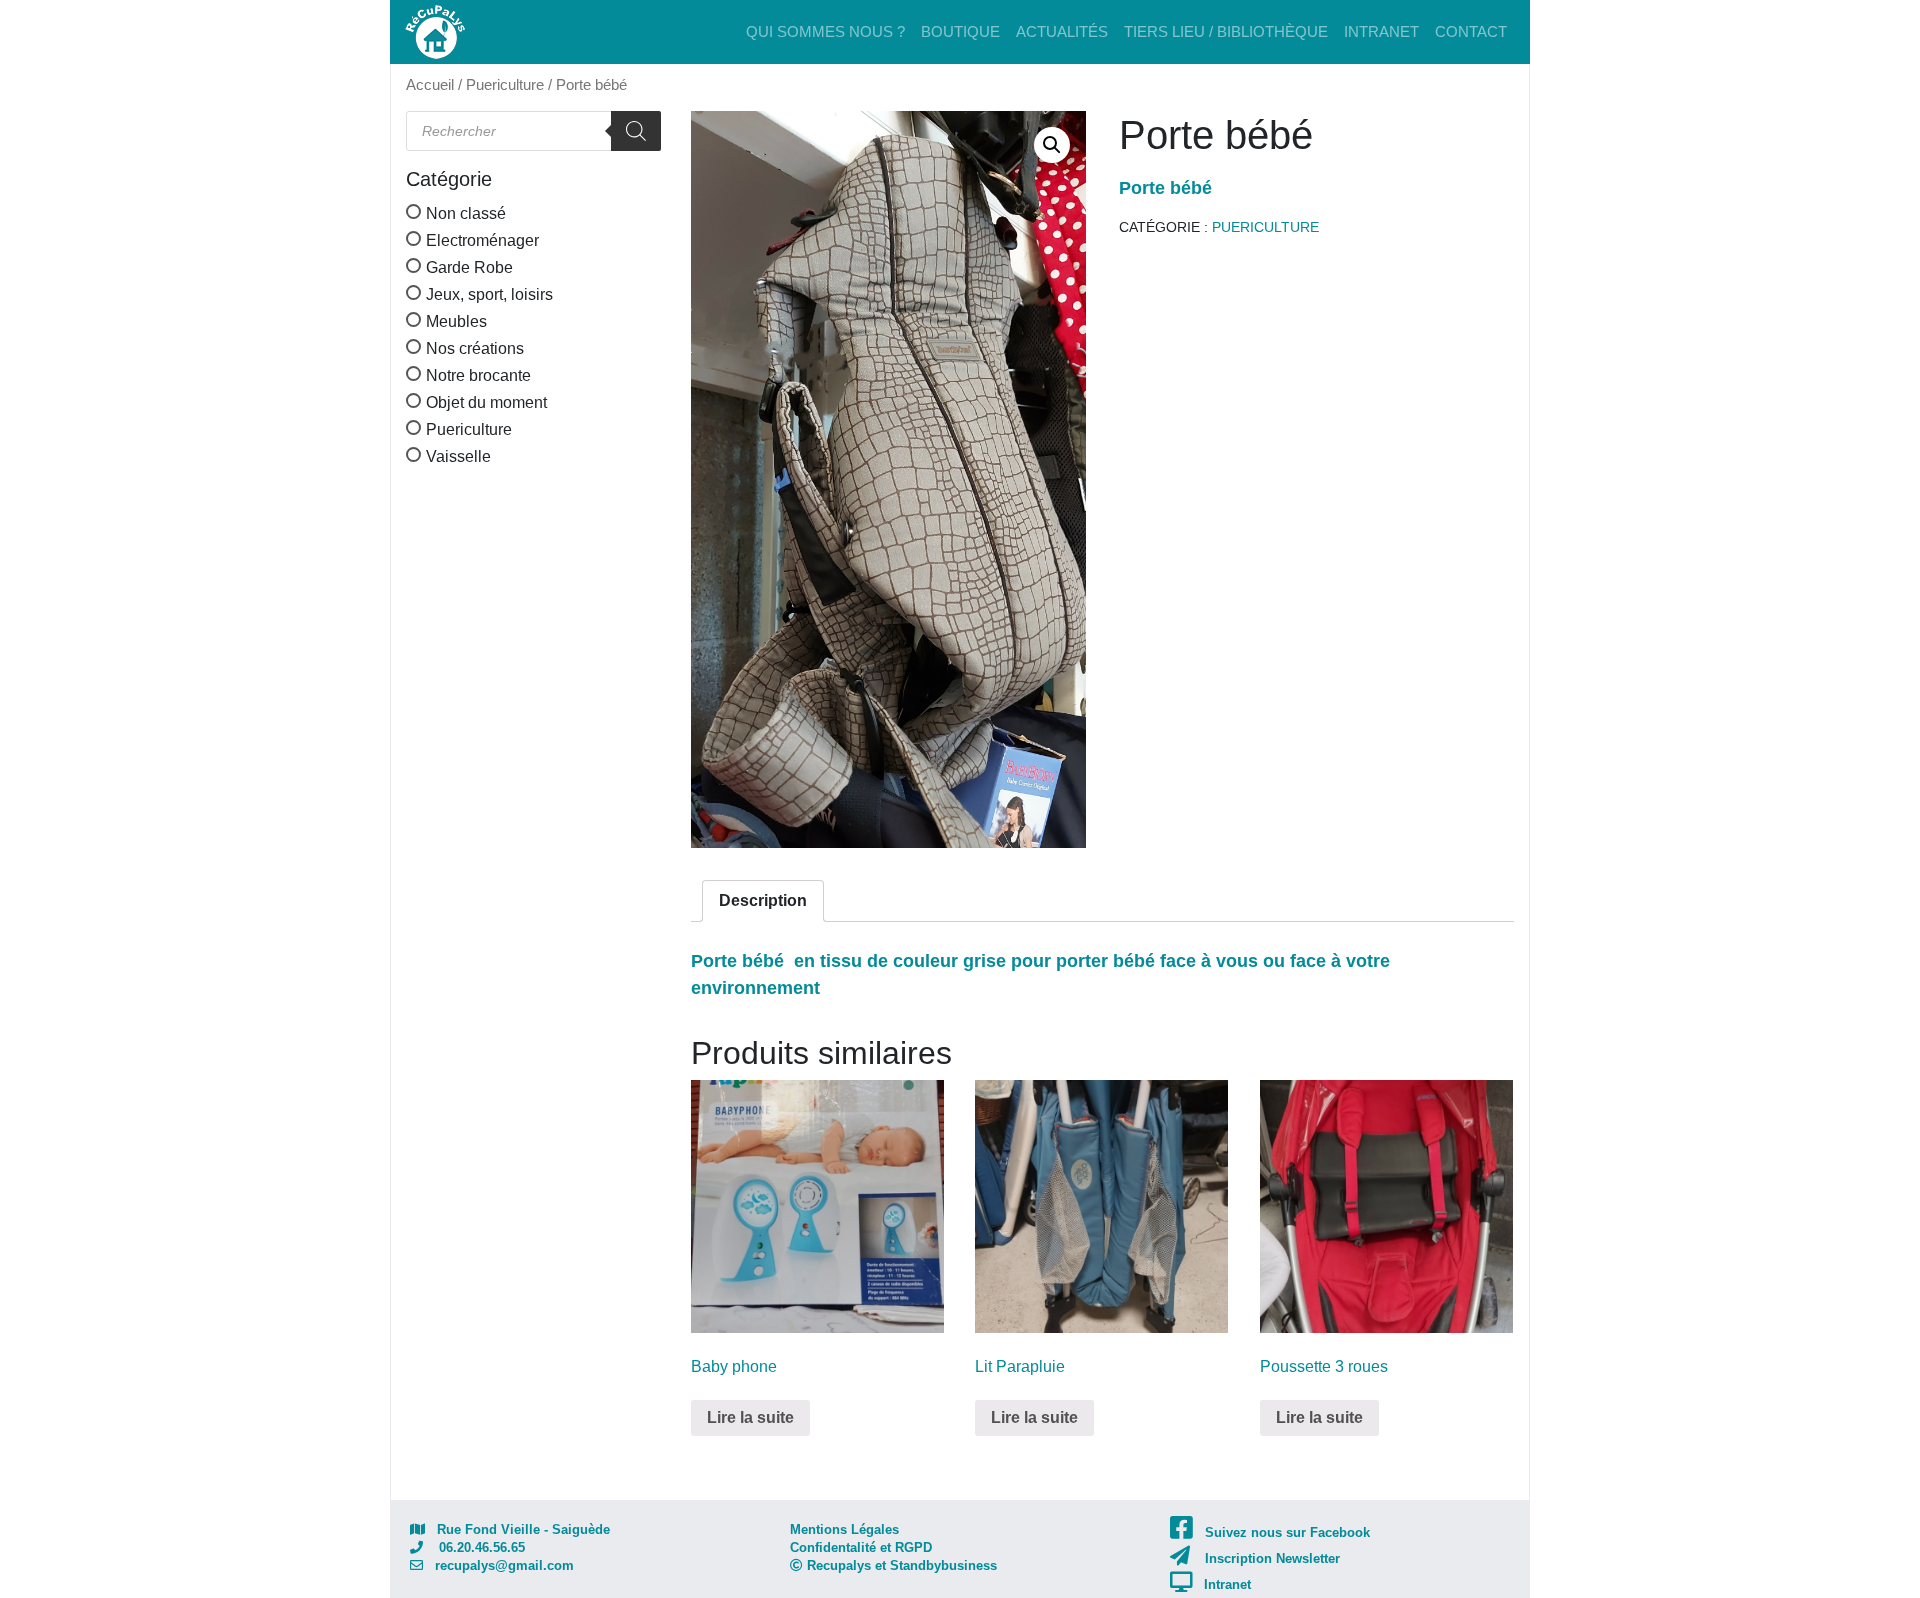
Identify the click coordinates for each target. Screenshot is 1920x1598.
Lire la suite (750, 1417)
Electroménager (482, 240)
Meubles (456, 321)
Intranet (1381, 31)
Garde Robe (469, 267)
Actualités (1062, 31)
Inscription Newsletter (1272, 1558)
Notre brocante (478, 375)
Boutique (960, 31)
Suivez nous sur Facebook (1287, 1532)
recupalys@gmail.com (498, 1565)
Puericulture (505, 85)
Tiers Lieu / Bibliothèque (1226, 31)
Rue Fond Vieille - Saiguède (517, 1529)
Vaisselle (458, 456)
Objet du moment (486, 402)
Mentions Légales (844, 1529)
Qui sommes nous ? (825, 31)
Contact (1471, 31)
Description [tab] (763, 900)
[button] (1052, 145)
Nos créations (475, 348)
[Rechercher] (636, 131)
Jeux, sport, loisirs (489, 294)
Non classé (466, 213)
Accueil (430, 85)
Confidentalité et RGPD (861, 1547)
